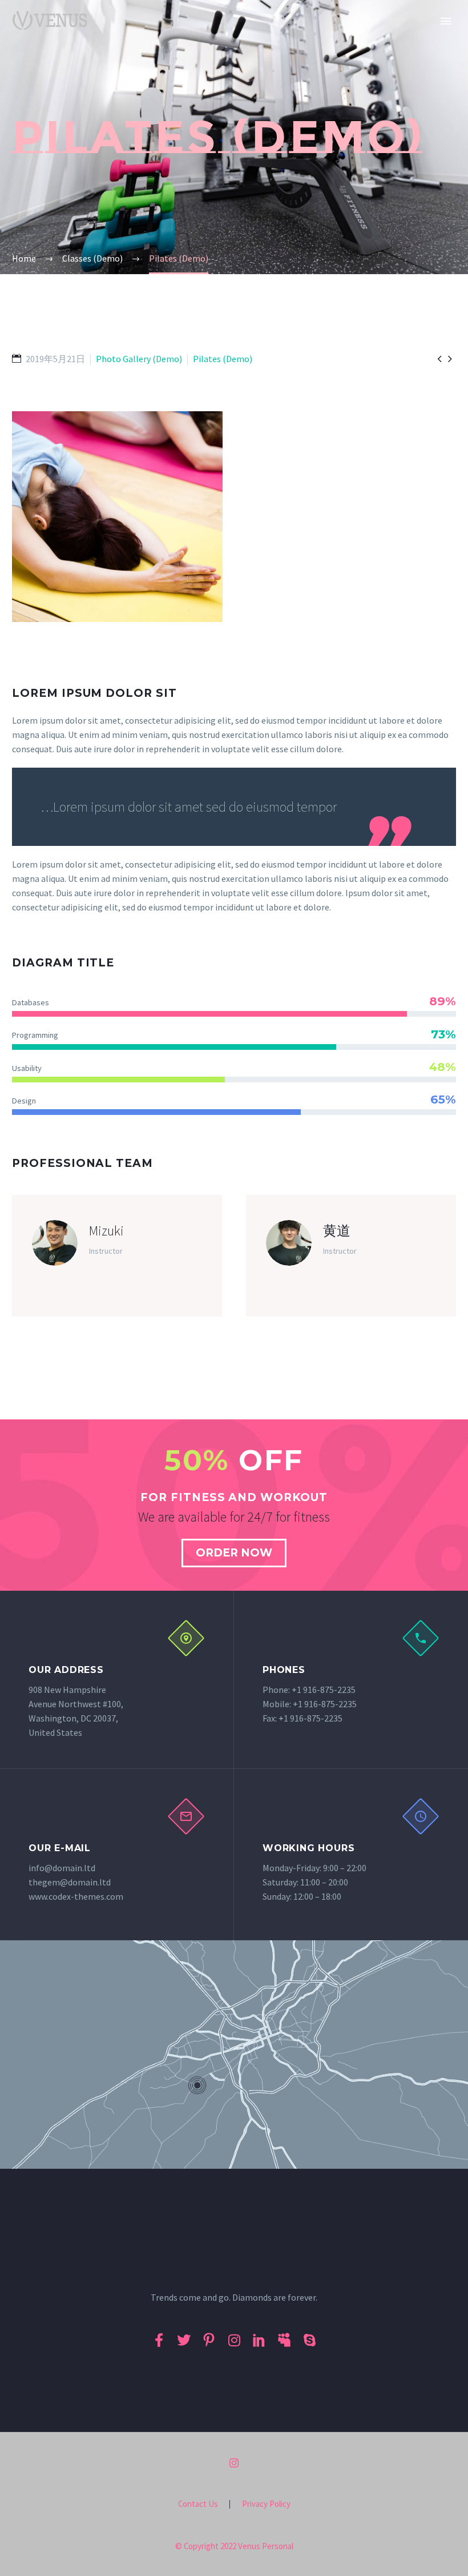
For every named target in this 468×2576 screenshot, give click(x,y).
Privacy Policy (266, 2504)
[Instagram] (234, 2463)
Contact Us (198, 2504)
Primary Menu (446, 21)
